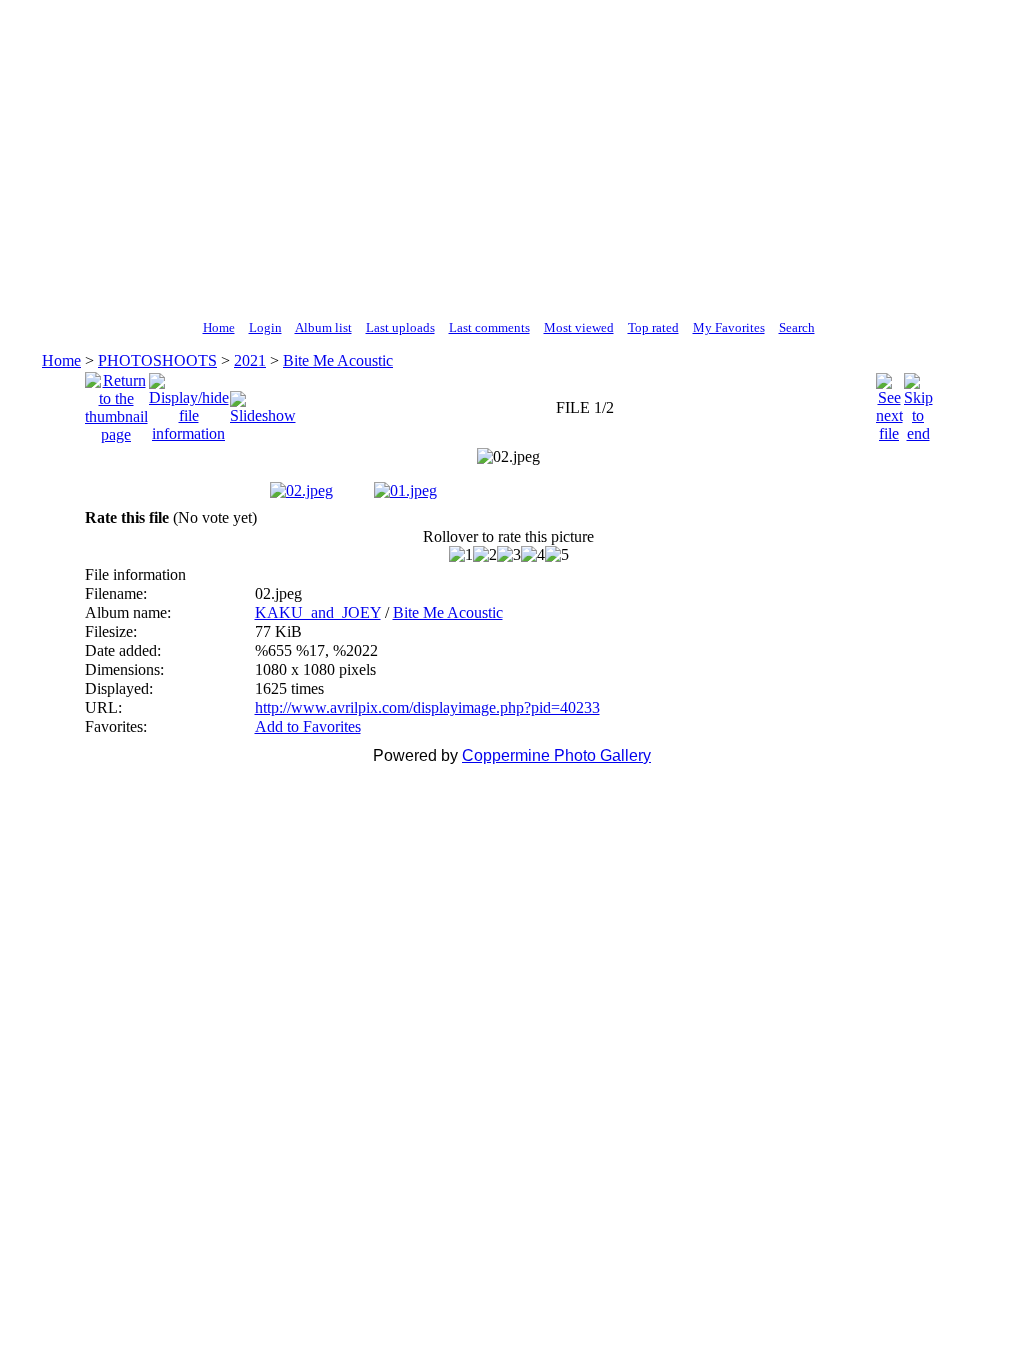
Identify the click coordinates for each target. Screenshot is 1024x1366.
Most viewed (579, 327)
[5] (557, 555)
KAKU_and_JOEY (318, 612)
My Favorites (729, 327)
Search (797, 327)
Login (265, 327)
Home (219, 327)
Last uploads (400, 327)
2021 (250, 360)
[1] (461, 555)
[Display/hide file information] (189, 402)
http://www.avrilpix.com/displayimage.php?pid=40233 (427, 707)
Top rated (653, 327)
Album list (323, 327)
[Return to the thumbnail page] (116, 402)
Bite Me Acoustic (338, 360)
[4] (533, 555)
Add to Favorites (308, 726)
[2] (485, 555)
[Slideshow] (263, 402)
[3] (509, 555)
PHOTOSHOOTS (157, 360)
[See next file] (889, 402)
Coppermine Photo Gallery (556, 755)
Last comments (489, 327)
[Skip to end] (918, 402)
